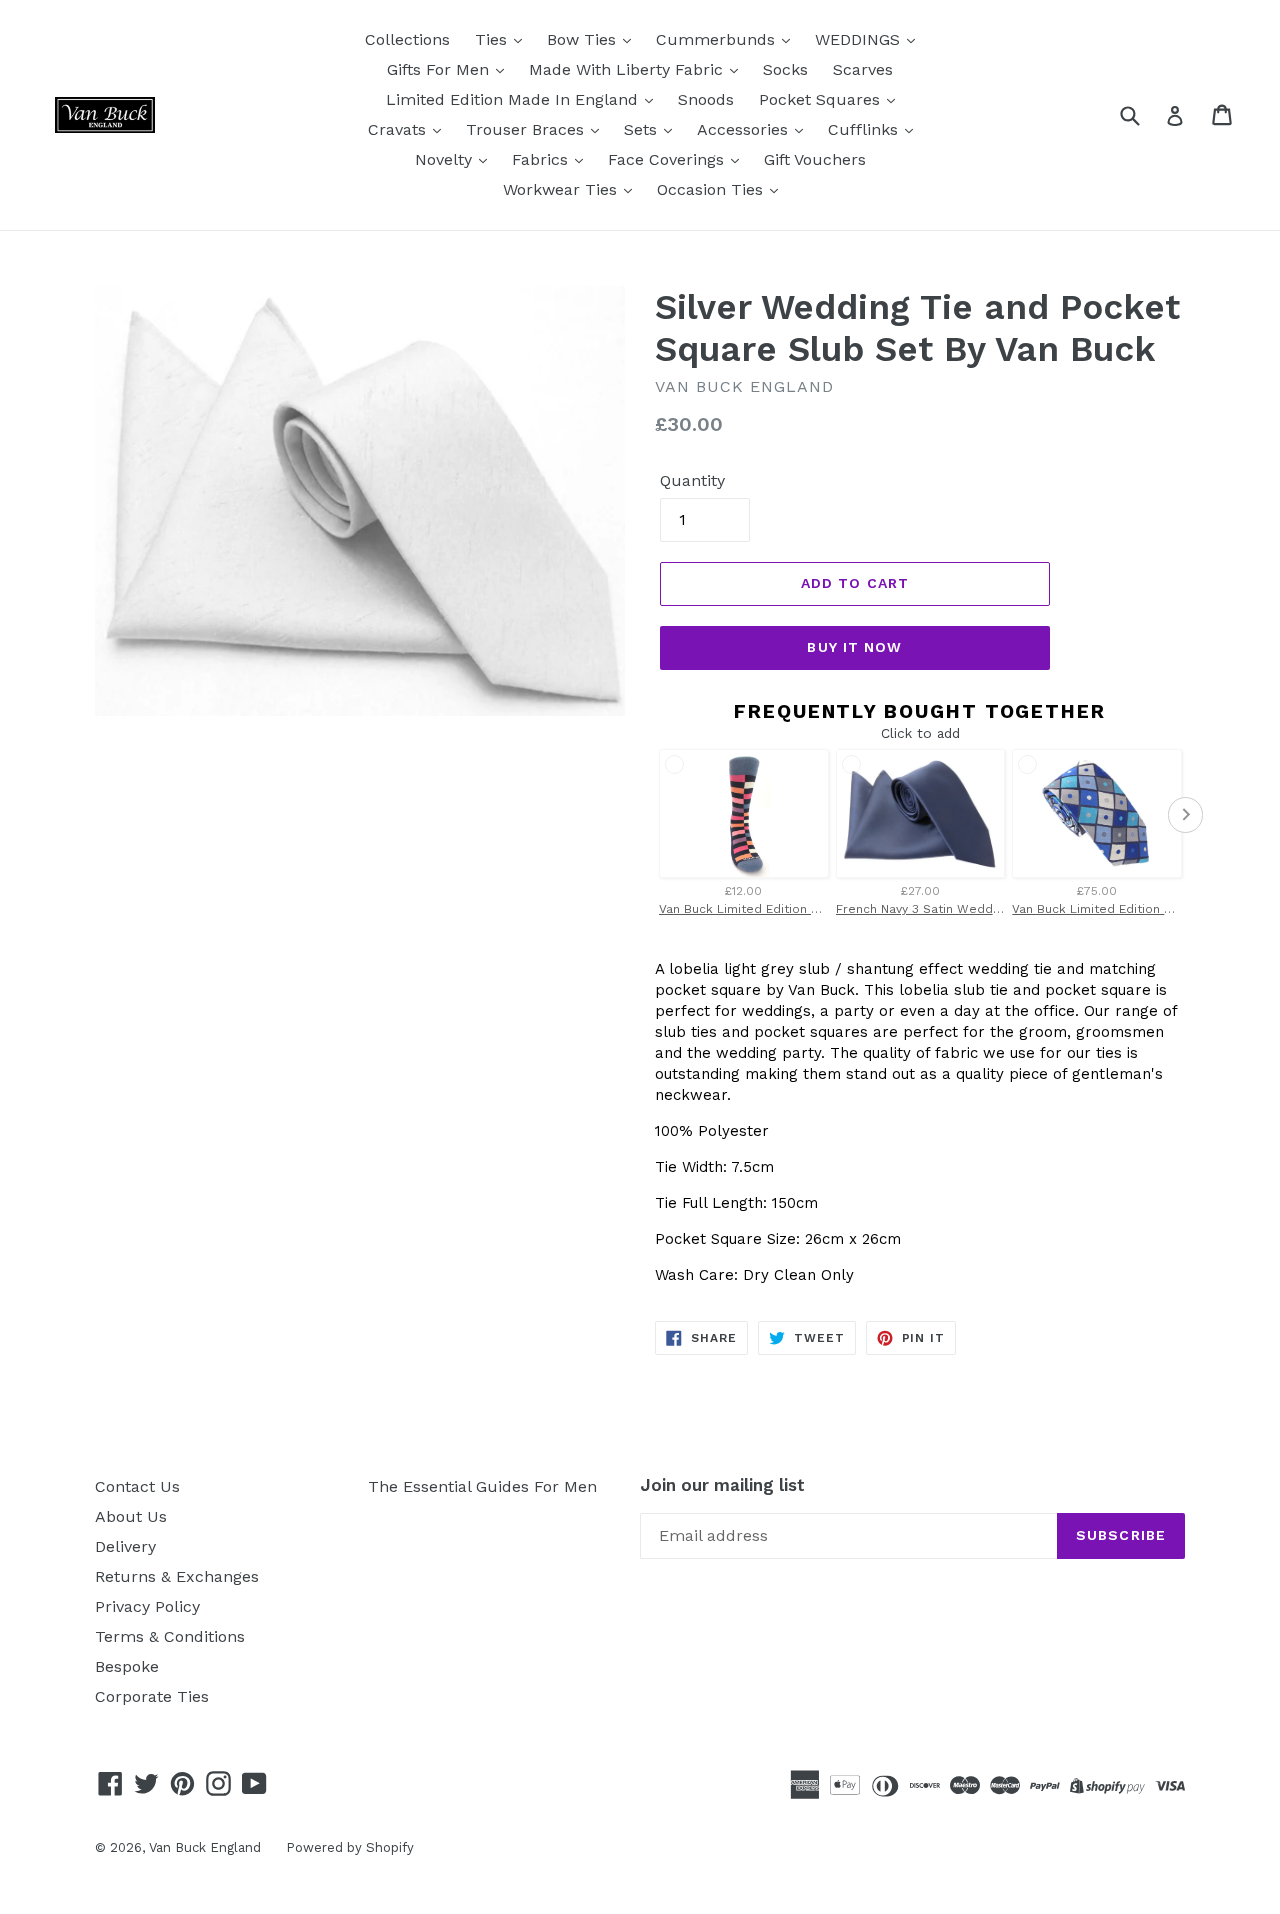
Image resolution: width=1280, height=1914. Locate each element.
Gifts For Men (440, 69)
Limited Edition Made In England (514, 99)
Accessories (745, 129)
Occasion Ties (712, 189)
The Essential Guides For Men (482, 1486)
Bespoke (127, 1666)
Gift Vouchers (815, 159)
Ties (493, 39)
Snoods (706, 99)
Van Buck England (205, 1847)
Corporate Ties (152, 1696)
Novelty (446, 159)
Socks (785, 69)
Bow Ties (584, 39)
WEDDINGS (860, 39)
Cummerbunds (718, 39)
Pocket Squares (822, 99)
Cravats (399, 129)
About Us (131, 1516)
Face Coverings (668, 159)
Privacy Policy (147, 1606)
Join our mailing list (722, 1485)
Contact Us (137, 1486)
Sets (643, 129)
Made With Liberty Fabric (628, 69)
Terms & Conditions (170, 1636)
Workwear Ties (562, 189)
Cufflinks (865, 129)
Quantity (692, 480)
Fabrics (542, 159)
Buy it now (854, 647)
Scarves (863, 69)
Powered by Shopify (350, 1847)
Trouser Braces (527, 129)
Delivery (125, 1546)
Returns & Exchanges (177, 1576)
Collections (407, 39)
